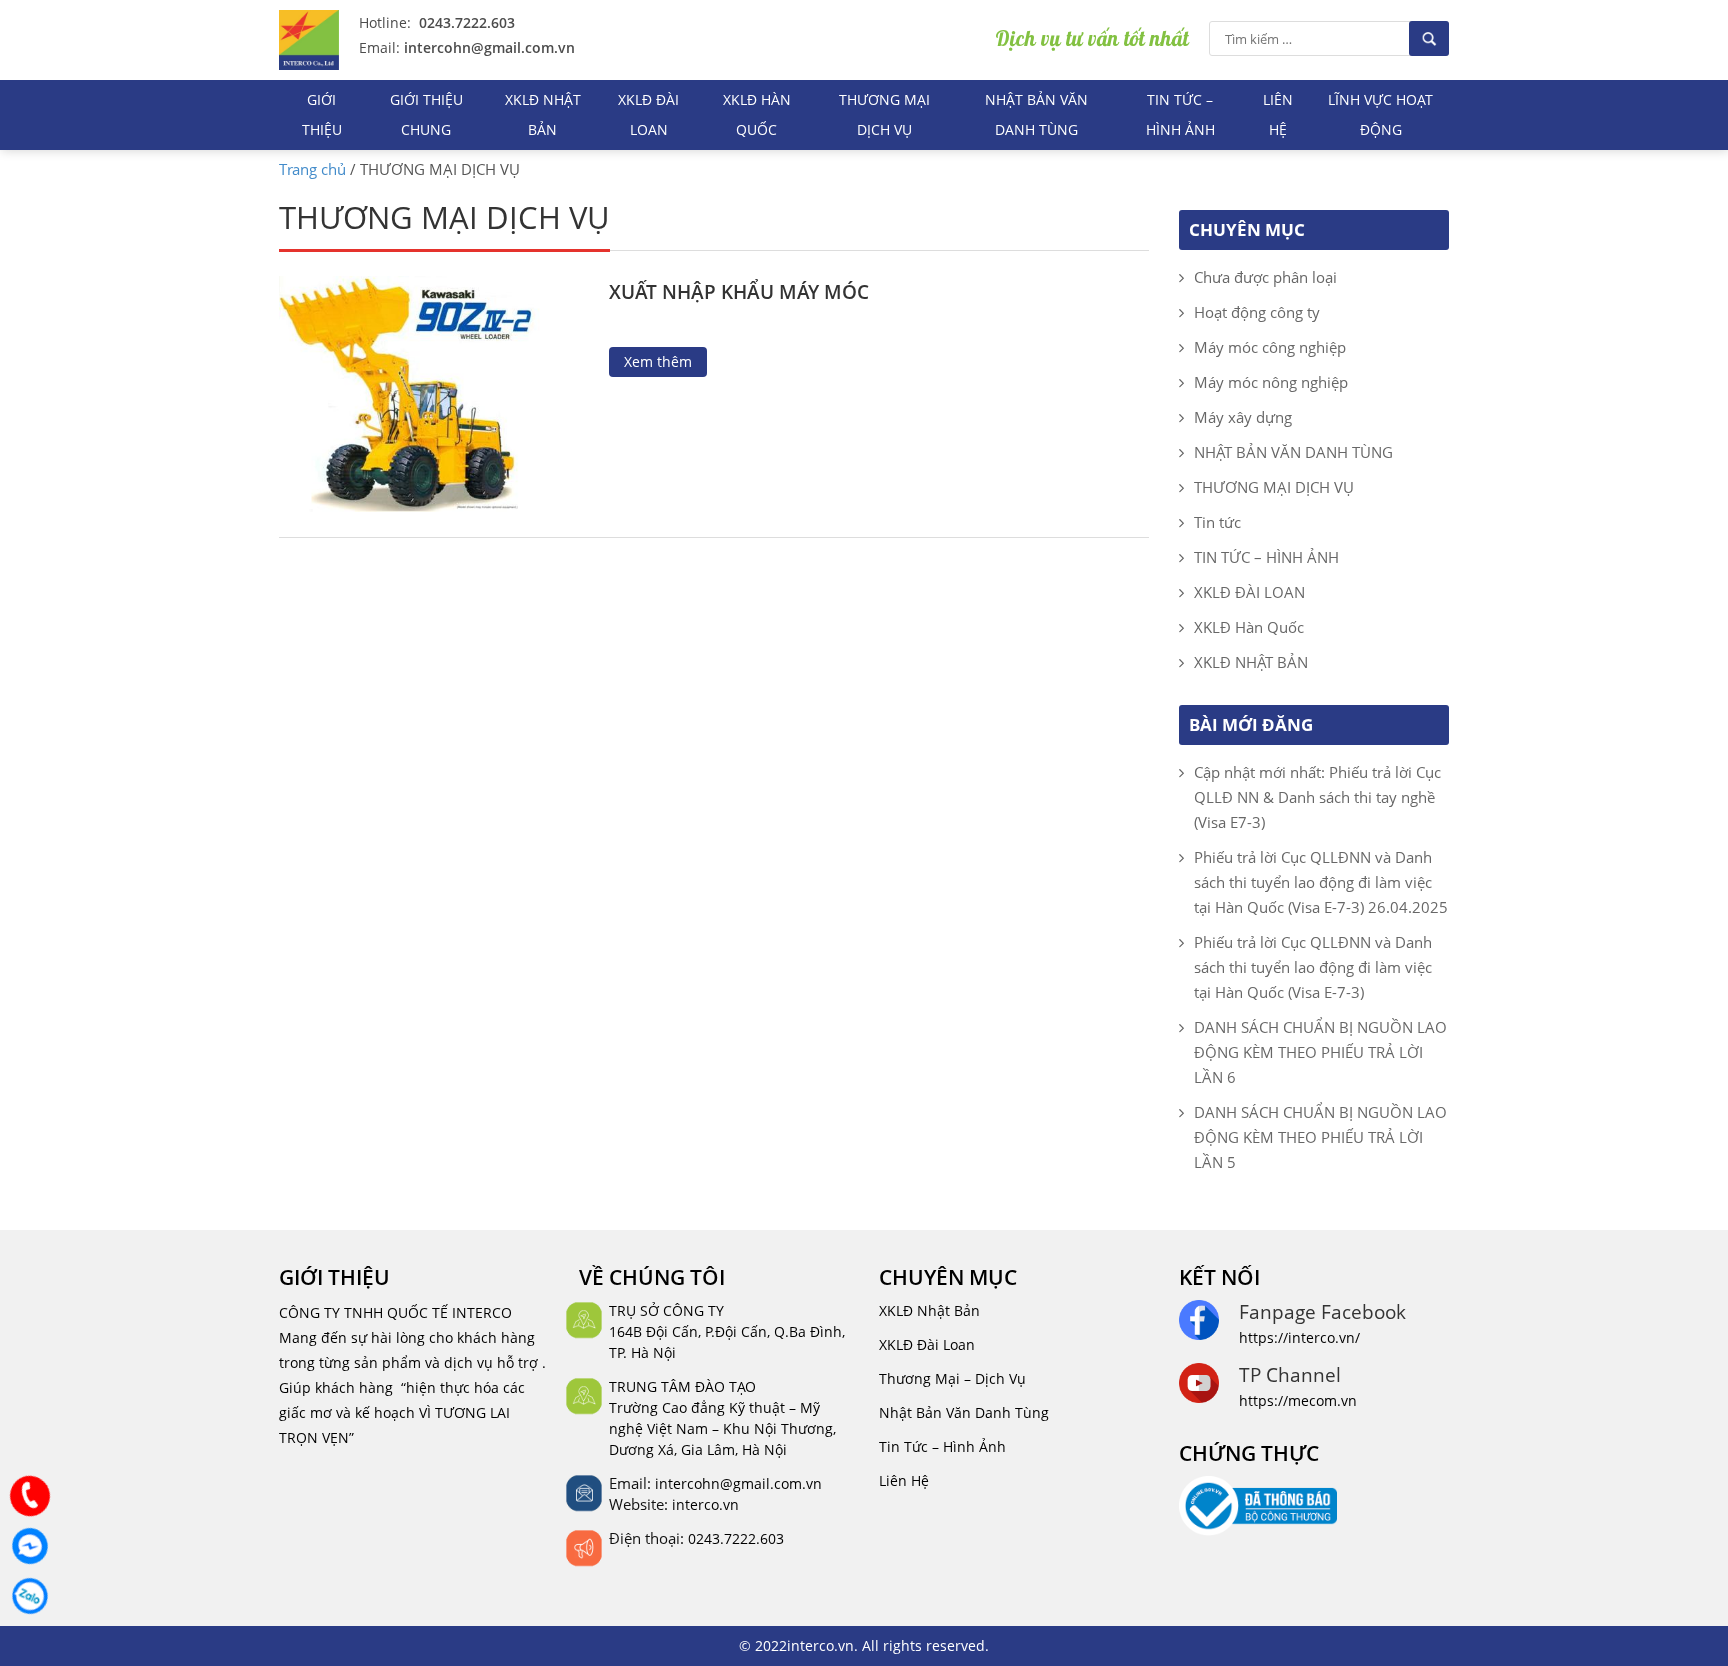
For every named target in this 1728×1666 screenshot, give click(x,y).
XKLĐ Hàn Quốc (757, 114)
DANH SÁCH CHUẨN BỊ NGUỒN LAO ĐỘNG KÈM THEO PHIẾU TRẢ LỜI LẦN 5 (1320, 1137)
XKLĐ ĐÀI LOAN (648, 114)
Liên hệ (1278, 114)
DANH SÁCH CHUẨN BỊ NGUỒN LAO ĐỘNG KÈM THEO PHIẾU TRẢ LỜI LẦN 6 (1320, 1052)
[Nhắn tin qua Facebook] (30, 1546)
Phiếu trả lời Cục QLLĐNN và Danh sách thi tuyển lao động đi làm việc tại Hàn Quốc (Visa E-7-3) (1313, 967)
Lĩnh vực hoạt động (1380, 114)
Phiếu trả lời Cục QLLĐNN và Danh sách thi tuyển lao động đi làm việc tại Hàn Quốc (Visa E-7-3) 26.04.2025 (1321, 882)
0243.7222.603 (465, 22)
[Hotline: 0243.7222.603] (30, 1496)
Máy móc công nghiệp (1270, 347)
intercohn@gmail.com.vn (487, 47)
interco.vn (705, 1504)
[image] (431, 392)
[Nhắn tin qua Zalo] (30, 1596)
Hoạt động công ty (1257, 312)
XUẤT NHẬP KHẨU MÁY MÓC (739, 292)
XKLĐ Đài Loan (927, 1344)
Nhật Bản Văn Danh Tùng (964, 1412)
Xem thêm (658, 361)
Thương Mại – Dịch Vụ (952, 1378)
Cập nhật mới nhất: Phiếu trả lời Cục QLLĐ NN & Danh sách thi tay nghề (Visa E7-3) (1317, 797)
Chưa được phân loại (1265, 277)
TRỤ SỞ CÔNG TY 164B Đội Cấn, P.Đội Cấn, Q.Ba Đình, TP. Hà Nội (727, 1331)
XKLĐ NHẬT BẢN (543, 114)
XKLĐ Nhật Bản (929, 1310)
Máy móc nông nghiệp (1271, 382)
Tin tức (1217, 522)
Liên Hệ (904, 1480)
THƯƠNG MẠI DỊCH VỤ (884, 114)
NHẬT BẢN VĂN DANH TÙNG (1036, 114)
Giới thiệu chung (426, 114)
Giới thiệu (322, 114)
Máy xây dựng (1243, 417)
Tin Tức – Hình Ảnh (942, 1446)
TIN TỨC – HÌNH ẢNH (1180, 114)
